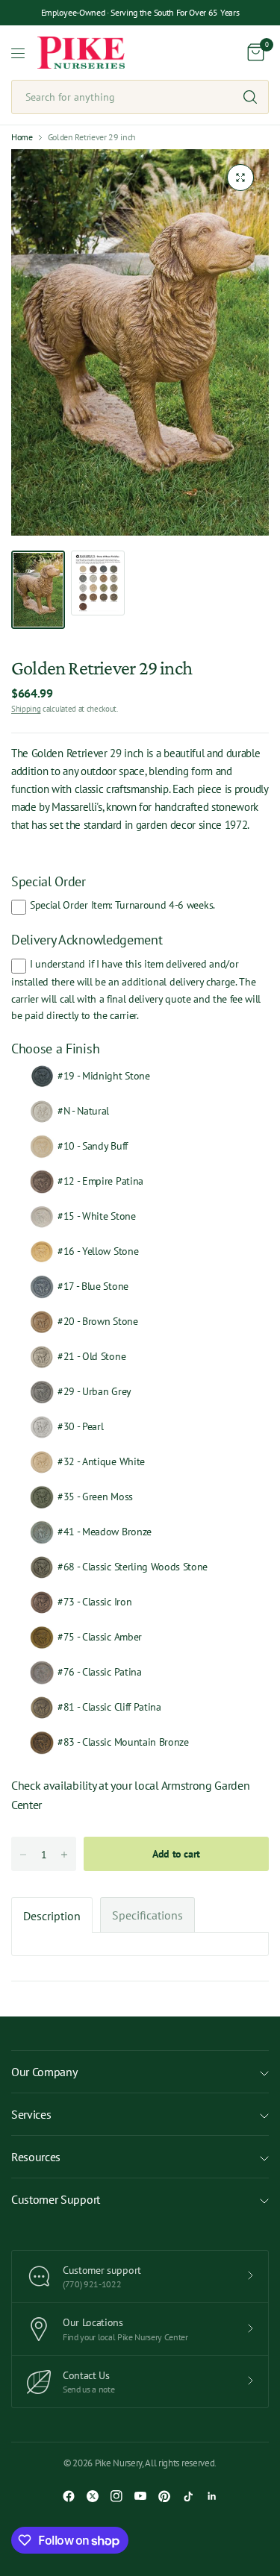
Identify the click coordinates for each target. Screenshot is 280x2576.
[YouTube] (140, 2496)
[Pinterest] (164, 2496)
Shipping (26, 709)
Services (31, 2114)
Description (52, 1916)
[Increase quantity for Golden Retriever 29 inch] (64, 1855)
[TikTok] (188, 2496)
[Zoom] (240, 178)
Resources (36, 2157)
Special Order (49, 881)
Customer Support (56, 2199)
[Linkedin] (212, 2496)
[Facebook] (69, 2496)
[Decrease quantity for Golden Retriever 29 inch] (23, 1855)
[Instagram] (116, 2496)
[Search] (250, 97)
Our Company (44, 2072)
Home (22, 137)
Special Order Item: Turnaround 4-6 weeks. (122, 905)
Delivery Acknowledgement (87, 940)
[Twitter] (93, 2496)
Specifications (147, 1915)
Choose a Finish (55, 1049)
